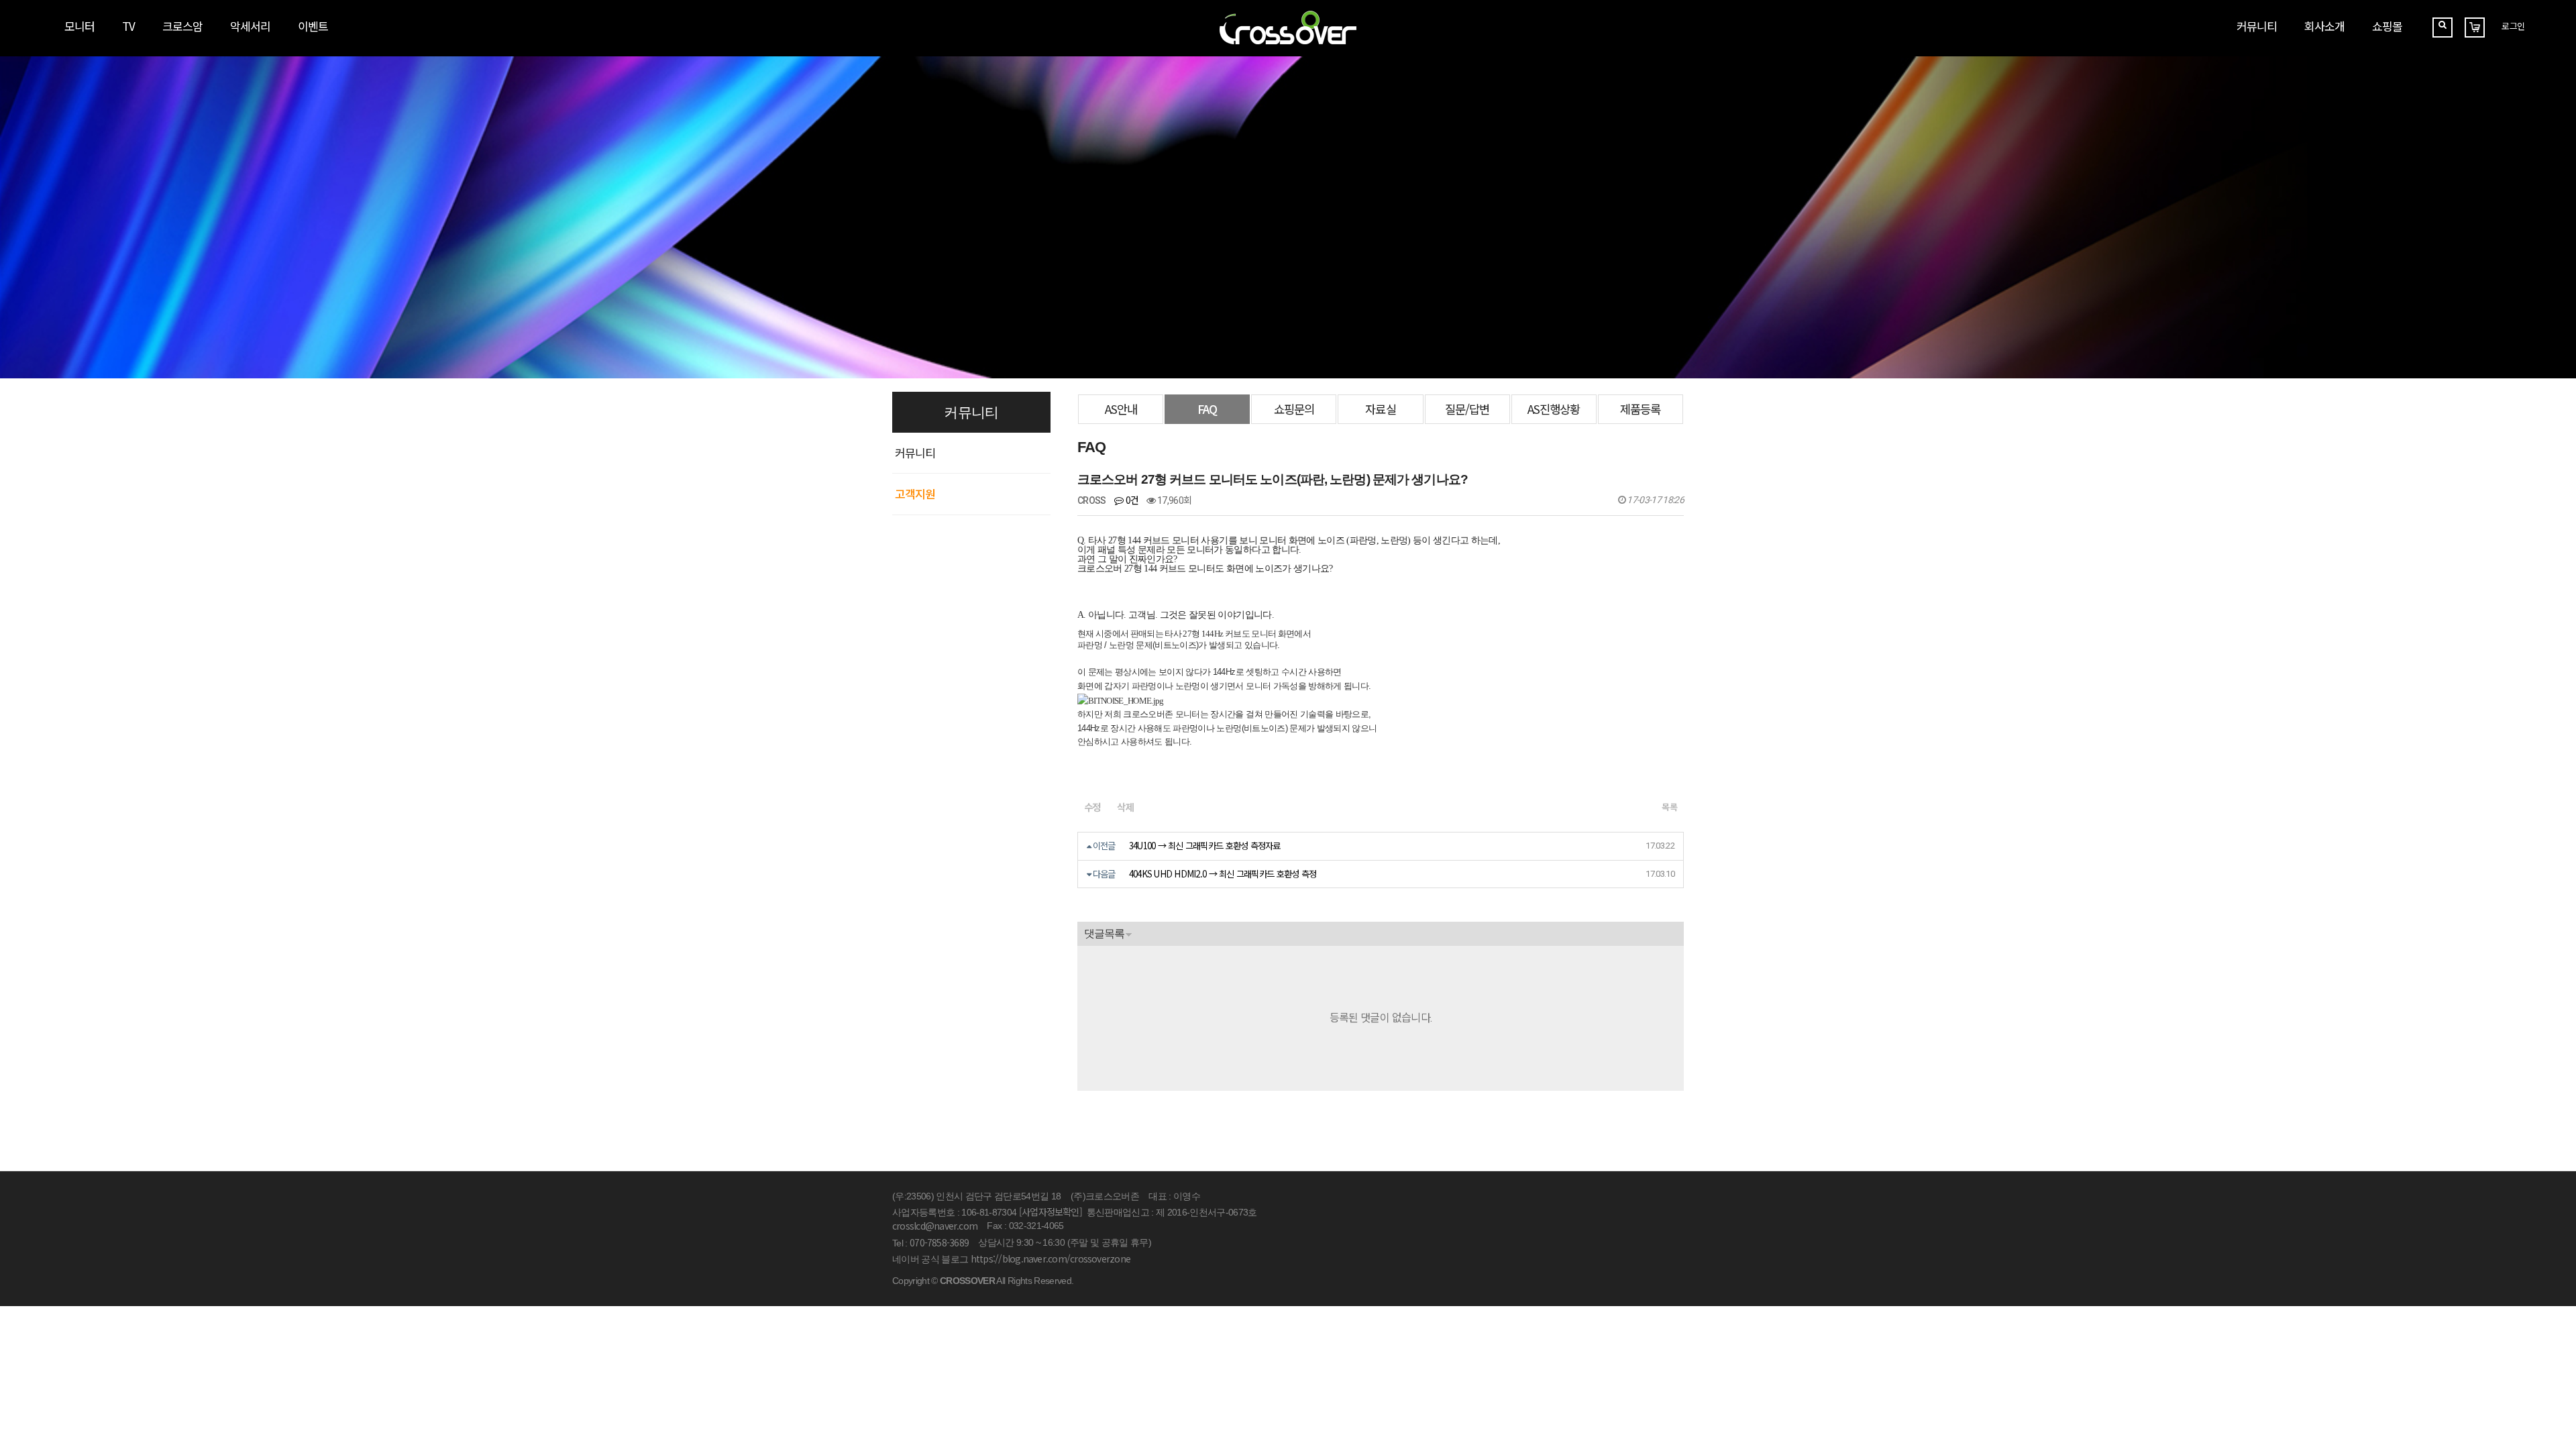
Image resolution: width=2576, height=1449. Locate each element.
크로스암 (182, 26)
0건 (1131, 500)
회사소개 (2324, 26)
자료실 (1380, 409)
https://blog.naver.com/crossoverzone (1051, 1258)
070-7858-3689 (939, 1242)
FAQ (1207, 409)
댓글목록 (1104, 933)
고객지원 (915, 493)
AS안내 (1121, 409)
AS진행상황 (1554, 409)
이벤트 (313, 26)
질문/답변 (1467, 409)
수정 (1092, 807)
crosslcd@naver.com (935, 1226)
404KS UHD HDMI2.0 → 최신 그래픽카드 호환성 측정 (1223, 874)
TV (128, 26)
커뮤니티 (2257, 26)
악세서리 (250, 26)
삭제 (1125, 807)
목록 (1669, 807)
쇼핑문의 (1294, 409)
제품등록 (1640, 409)
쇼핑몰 (2387, 26)
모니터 (79, 26)
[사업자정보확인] (1051, 1212)
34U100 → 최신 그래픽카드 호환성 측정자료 (1205, 846)
